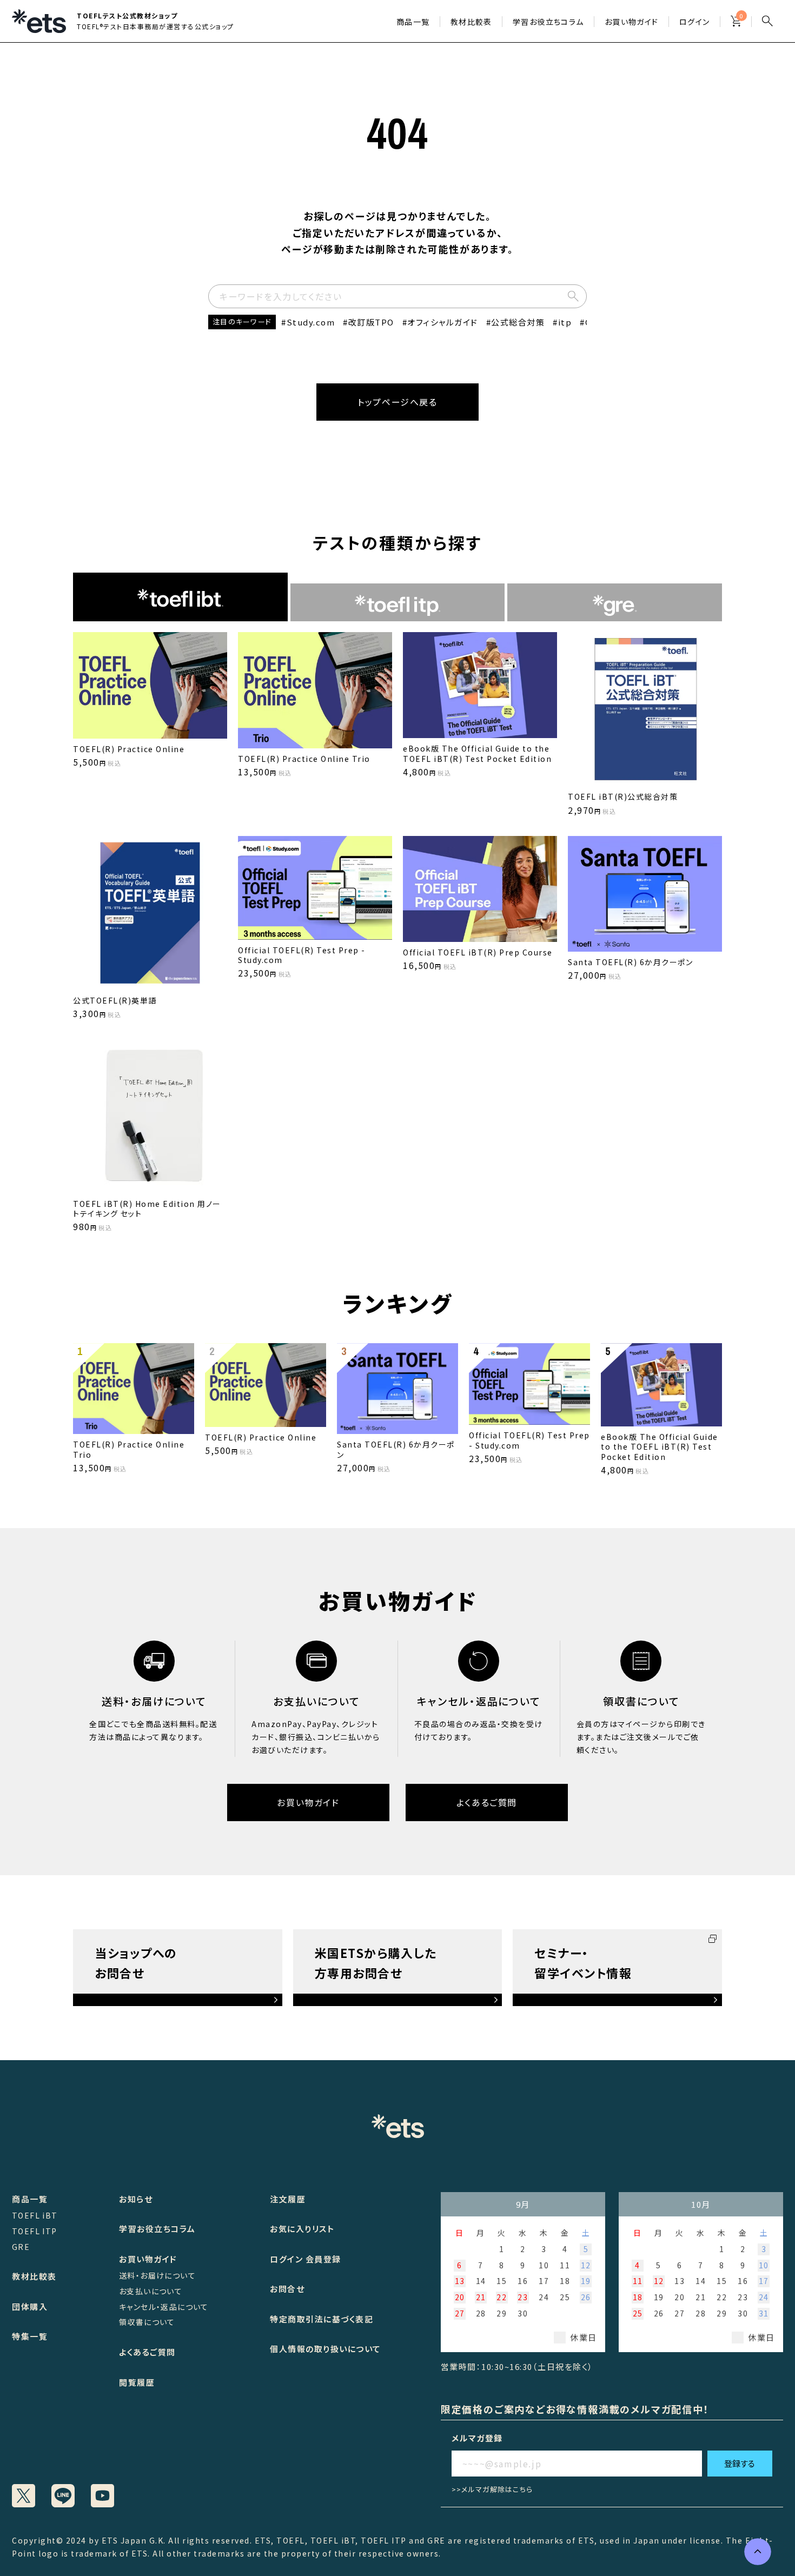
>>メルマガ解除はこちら (492, 2489)
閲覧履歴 (137, 2382)
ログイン (695, 22)
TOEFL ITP (35, 2231)
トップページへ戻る (397, 402)
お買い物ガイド (632, 22)
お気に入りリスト (302, 2229)
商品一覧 (413, 22)
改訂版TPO (371, 322)
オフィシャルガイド (443, 322)
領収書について (147, 2322)
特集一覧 (30, 2336)
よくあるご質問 (487, 1802)
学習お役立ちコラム (157, 2229)
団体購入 (30, 2306)
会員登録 (323, 2259)
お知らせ (136, 2199)
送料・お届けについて (157, 2275)
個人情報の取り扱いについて (326, 2349)
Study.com (311, 322)
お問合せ (287, 2289)
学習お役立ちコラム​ (548, 22)
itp (565, 322)
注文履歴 (288, 2199)
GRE (21, 2247)
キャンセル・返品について (164, 2307)
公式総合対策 (518, 322)
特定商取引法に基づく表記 (322, 2319)
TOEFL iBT (35, 2215)
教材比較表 (471, 22)
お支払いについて (151, 2291)
